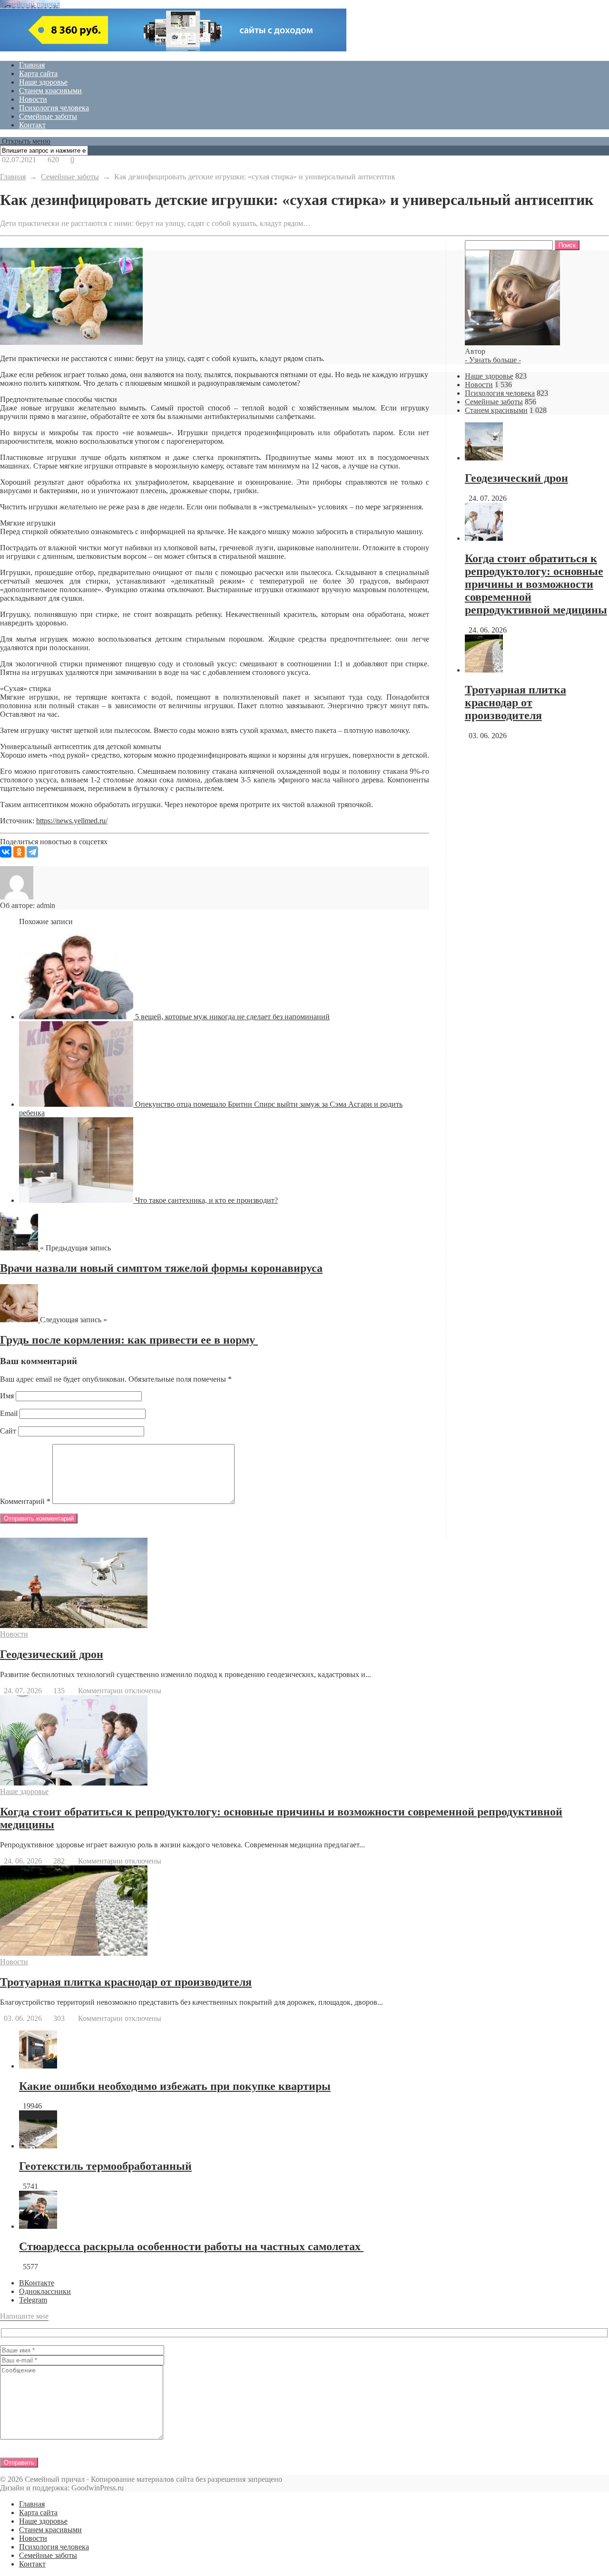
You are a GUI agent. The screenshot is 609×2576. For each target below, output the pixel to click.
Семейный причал (30, 4)
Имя (7, 1396)
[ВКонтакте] (6, 852)
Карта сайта (38, 73)
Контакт (32, 125)
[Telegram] (32, 852)
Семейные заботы (48, 116)
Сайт (8, 1431)
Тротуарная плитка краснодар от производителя (516, 703)
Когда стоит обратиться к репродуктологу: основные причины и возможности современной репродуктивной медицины (536, 584)
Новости (33, 99)
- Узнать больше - (493, 360)
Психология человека (54, 108)
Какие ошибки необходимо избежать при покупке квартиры (175, 2086)
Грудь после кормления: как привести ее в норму (129, 1340)
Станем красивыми (50, 91)
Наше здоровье (43, 82)
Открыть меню (25, 141)
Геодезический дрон (516, 478)
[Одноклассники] (19, 852)
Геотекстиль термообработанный (105, 2166)
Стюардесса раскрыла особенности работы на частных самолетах (191, 2246)
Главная (32, 65)
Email (9, 1413)
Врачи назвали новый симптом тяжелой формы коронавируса (161, 1268)
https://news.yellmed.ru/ (72, 821)
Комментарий (25, 1501)
